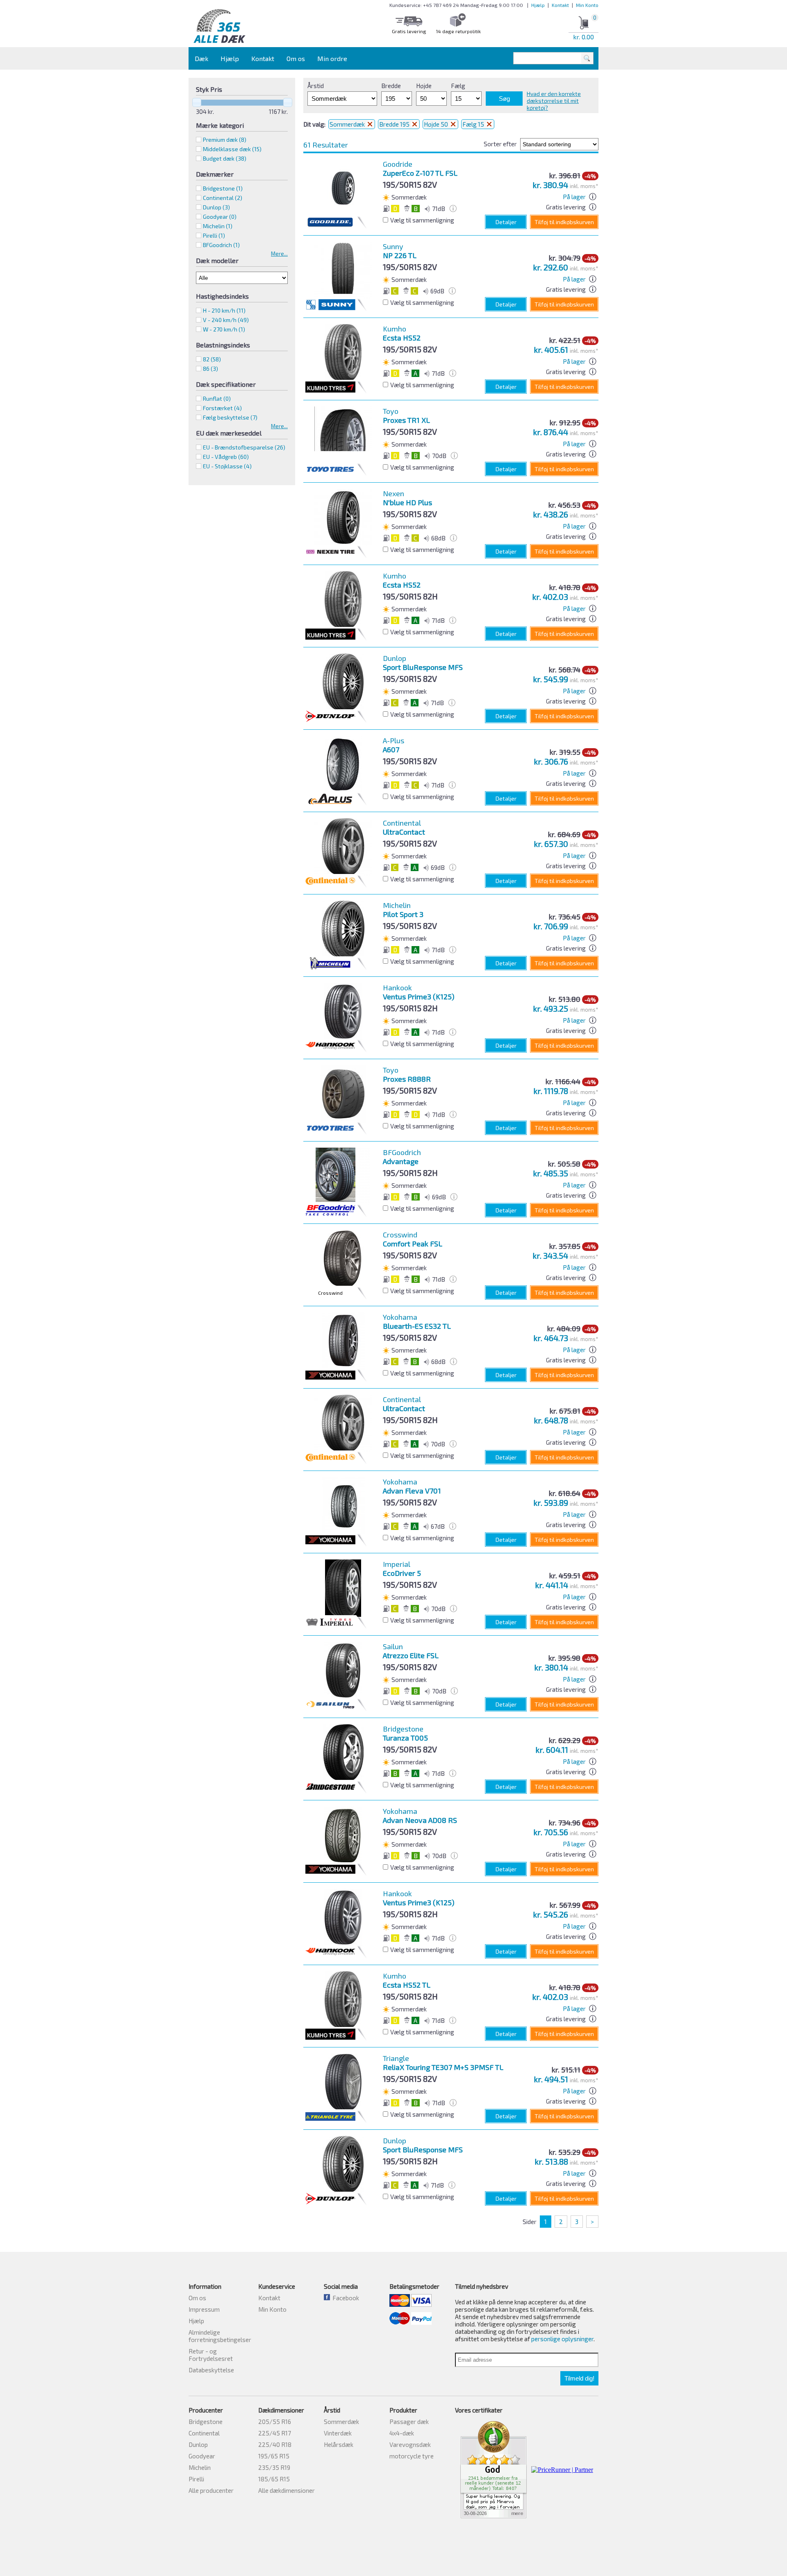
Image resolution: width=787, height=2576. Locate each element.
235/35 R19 (274, 2467)
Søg (504, 99)
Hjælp (538, 5)
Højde (424, 86)
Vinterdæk (338, 2433)
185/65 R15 (274, 2479)
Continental (204, 2433)
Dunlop (198, 2444)
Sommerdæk (348, 124)
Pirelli (196, 2479)
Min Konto (587, 5)
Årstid (316, 86)
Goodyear (202, 2456)
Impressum (204, 2309)
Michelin (200, 2467)
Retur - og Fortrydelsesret (211, 2355)
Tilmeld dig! (579, 2378)
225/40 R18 (275, 2444)
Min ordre (332, 58)
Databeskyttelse (211, 2370)
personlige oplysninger (562, 2339)
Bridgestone (206, 2422)
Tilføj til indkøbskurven (564, 222)
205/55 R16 (275, 2422)
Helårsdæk (339, 2444)
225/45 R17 (275, 2433)
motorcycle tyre (412, 2456)
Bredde (391, 86)
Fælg (458, 86)
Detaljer (506, 222)
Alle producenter (211, 2490)
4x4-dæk (402, 2433)
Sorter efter (500, 144)
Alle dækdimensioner (287, 2490)
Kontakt (560, 5)
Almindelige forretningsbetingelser (220, 2336)
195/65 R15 (274, 2456)
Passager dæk (409, 2422)
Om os (296, 58)
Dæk (201, 58)
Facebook (345, 2298)
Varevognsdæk (410, 2444)
